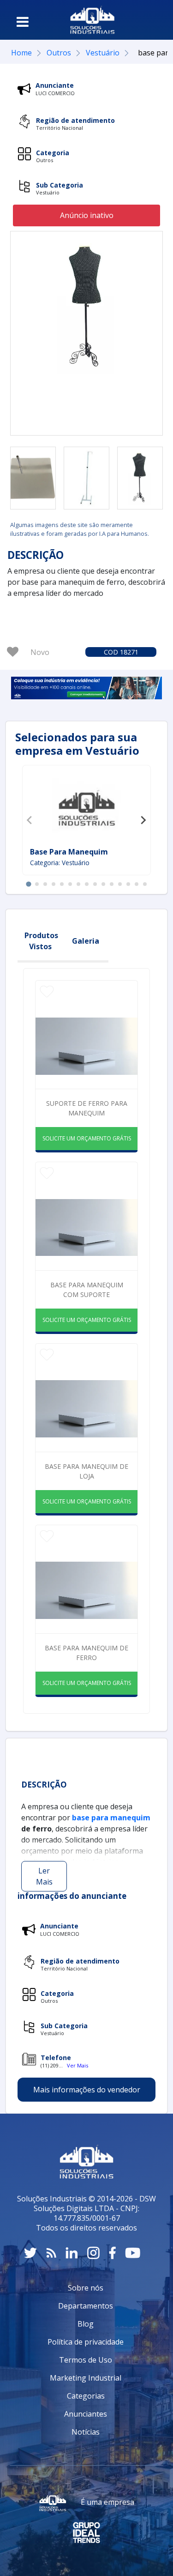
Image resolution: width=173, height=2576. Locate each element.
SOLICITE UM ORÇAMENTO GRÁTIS (87, 1138)
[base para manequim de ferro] (33, 478)
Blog (86, 2324)
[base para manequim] (87, 807)
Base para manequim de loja (86, 1471)
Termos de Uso (86, 2360)
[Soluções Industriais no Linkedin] (72, 2253)
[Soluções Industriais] (92, 20)
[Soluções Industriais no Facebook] (112, 2253)
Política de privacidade (86, 2342)
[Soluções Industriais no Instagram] (93, 2253)
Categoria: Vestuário (60, 863)
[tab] (28, 884)
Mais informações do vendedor (87, 2090)
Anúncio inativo (87, 215)
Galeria (86, 941)
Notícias (86, 2432)
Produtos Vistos (41, 941)
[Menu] (23, 22)
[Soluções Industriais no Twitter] (30, 2253)
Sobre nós (86, 2288)
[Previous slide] (30, 820)
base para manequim (69, 852)
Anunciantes (86, 2414)
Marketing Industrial (86, 2378)
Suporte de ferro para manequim (87, 1108)
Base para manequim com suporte (87, 1290)
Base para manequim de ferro (86, 1653)
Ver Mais (78, 2065)
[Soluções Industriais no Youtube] (133, 2253)
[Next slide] (143, 820)
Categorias (86, 2396)
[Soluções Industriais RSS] (51, 2253)
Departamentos (86, 2306)
